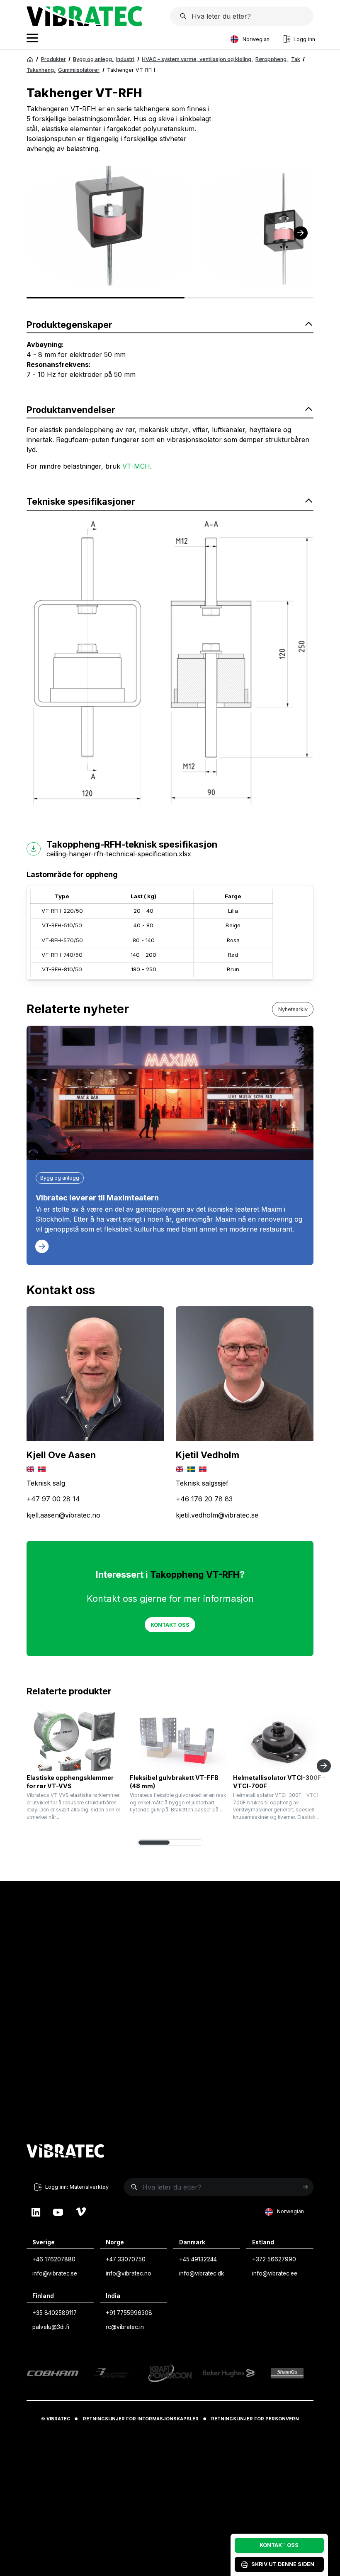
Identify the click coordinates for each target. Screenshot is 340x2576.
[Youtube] (58, 2212)
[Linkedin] (36, 2212)
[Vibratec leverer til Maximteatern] (170, 1093)
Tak (296, 59)
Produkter (53, 59)
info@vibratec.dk (202, 2273)
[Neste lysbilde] (324, 1766)
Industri (125, 59)
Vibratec (58, 2419)
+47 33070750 (126, 2259)
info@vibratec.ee (275, 2273)
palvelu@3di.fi (51, 2327)
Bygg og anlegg (93, 59)
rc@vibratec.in (125, 2327)
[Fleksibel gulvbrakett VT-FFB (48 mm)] (178, 1741)
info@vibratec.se (55, 2273)
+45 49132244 (198, 2259)
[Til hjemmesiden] (66, 2152)
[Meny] (32, 39)
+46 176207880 (54, 2259)
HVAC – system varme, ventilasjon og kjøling (197, 59)
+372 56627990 (274, 2259)
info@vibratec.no (129, 2273)
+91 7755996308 (129, 2313)
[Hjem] (30, 60)
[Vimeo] (81, 2212)
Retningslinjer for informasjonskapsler (141, 2419)
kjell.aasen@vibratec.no (63, 1515)
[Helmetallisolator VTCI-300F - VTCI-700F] (282, 1741)
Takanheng (41, 70)
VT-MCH (136, 466)
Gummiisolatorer (79, 70)
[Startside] (84, 24)
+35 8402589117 (55, 2313)
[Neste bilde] (301, 233)
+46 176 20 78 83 (204, 1499)
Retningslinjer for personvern (255, 2419)
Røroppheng (272, 59)
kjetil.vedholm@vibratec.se (217, 1515)
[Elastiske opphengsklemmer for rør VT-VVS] (75, 1741)
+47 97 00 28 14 (53, 1499)
